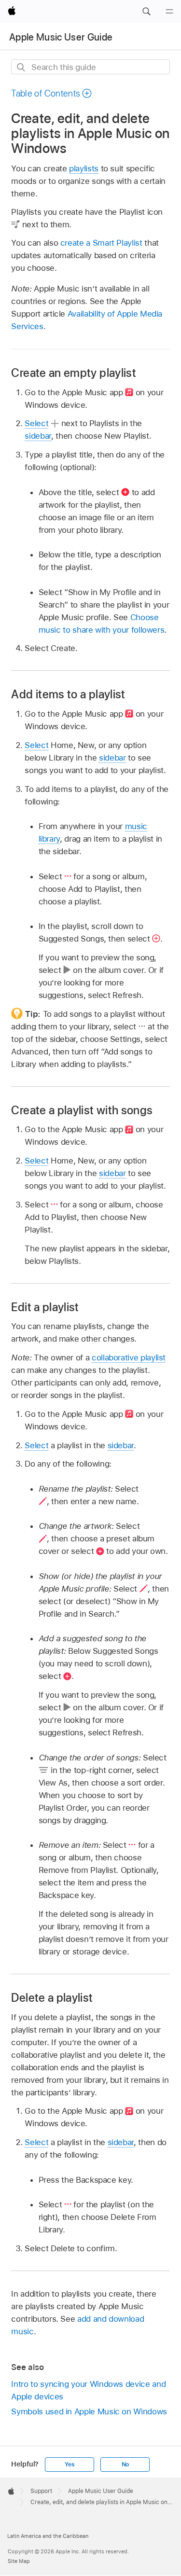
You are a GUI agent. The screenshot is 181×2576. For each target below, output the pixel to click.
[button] (146, 12)
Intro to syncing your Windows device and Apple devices (88, 2390)
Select (36, 423)
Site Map (19, 2561)
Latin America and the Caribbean (48, 2536)
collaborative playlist (129, 1357)
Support (41, 2491)
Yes (70, 2465)
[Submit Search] (21, 67)
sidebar (38, 436)
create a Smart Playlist (101, 243)
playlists (84, 168)
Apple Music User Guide (61, 37)
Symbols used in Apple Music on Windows (89, 2411)
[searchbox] (90, 67)
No (125, 2465)
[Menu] (169, 12)
